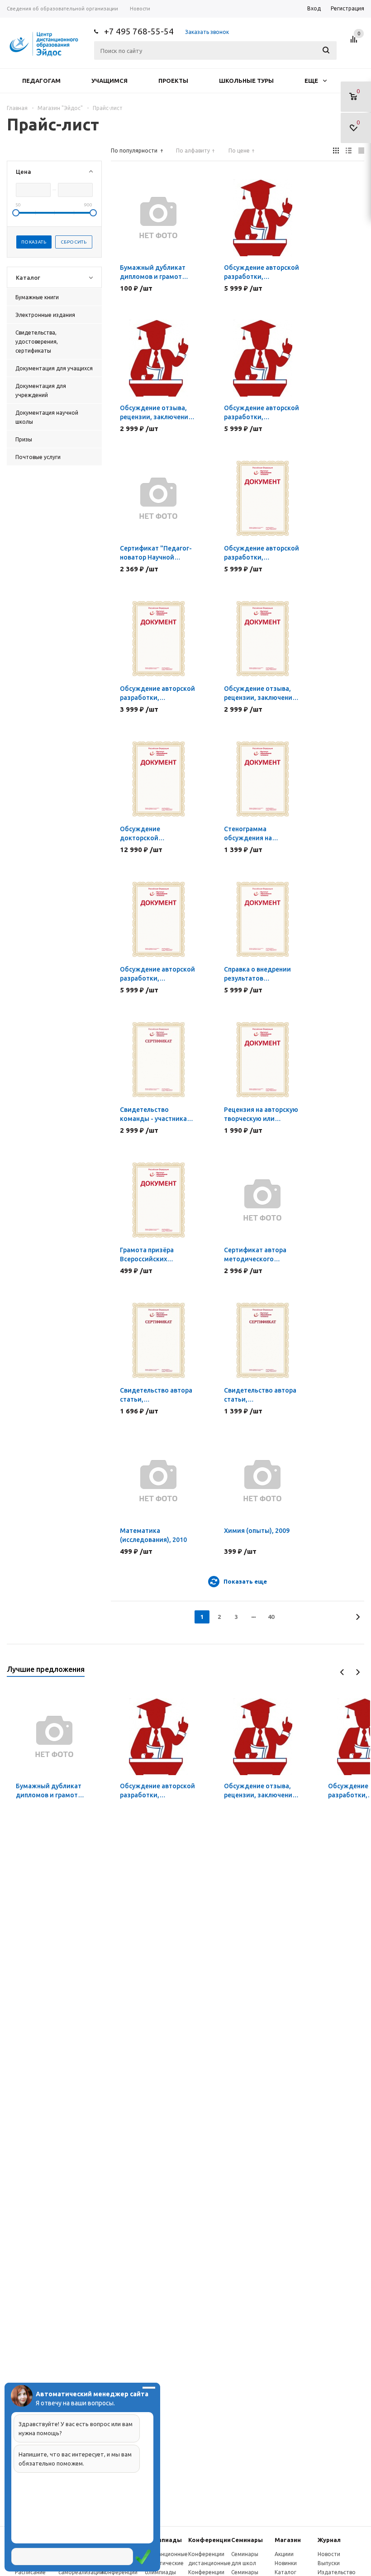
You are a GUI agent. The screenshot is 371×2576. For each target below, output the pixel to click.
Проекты (173, 81)
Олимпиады (163, 2540)
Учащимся (109, 81)
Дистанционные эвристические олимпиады (166, 2563)
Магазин (288, 2540)
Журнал (329, 2540)
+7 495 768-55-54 (139, 31)
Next (358, 1672)
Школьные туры (246, 81)
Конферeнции (209, 2540)
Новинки (286, 2563)
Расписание (30, 2572)
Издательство (337, 2572)
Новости (329, 2554)
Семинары (247, 2540)
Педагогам (41, 81)
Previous (342, 1672)
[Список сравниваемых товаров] (355, 43)
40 (271, 1617)
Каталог (285, 2572)
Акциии (284, 2554)
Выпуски (329, 2563)
